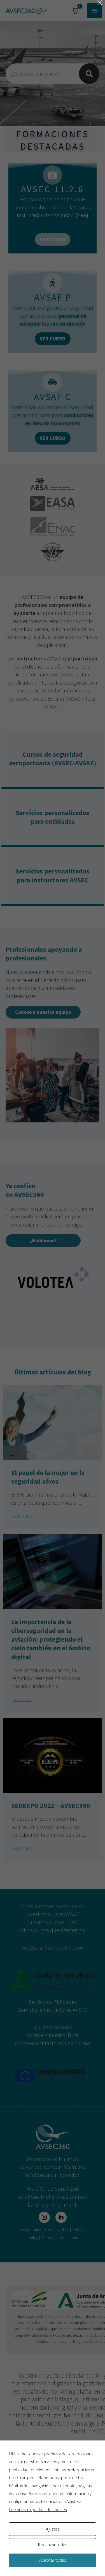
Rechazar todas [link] (53, 2545)
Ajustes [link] (53, 2529)
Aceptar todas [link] (53, 2560)
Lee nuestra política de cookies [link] (38, 2509)
